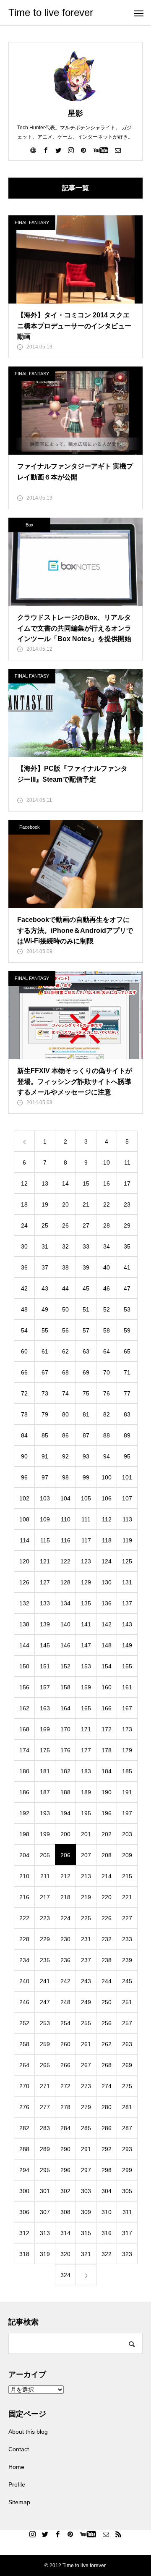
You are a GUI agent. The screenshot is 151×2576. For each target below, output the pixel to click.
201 (86, 1834)
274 (107, 2086)
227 (127, 1918)
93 (86, 1456)
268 (107, 2065)
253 (45, 2023)
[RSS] (119, 2534)
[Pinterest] (83, 150)
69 (86, 1372)
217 (45, 1897)
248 (65, 2002)
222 (24, 1918)
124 (107, 1561)
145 (45, 1645)
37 (45, 1267)
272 (65, 2086)
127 (45, 1582)
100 (107, 1477)
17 (127, 1183)
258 (24, 2044)
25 (45, 1225)
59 (127, 1330)
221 (127, 1897)
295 (45, 2170)
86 (65, 1435)
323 (127, 2254)
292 (107, 2149)
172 (107, 1729)
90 (24, 1456)
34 (107, 1246)
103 (45, 1498)
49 (45, 1309)
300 (24, 2191)
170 (65, 1729)
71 (127, 1372)
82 (107, 1414)
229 (45, 1939)
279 (86, 2107)
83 (127, 1414)
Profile (17, 2484)
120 (24, 1561)
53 (127, 1309)
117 (86, 1540)
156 (24, 1687)
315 (86, 2233)
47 (127, 1288)
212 (65, 1876)
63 (86, 1351)
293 (127, 2149)
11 (127, 1162)
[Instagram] (71, 150)
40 (107, 1267)
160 (107, 1687)
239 (127, 1960)
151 (45, 1666)
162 (24, 1708)
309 (86, 2212)
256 (107, 2023)
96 (24, 1477)
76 (107, 1393)
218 (65, 1897)
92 (65, 1456)
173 (127, 1729)
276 (24, 2107)
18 (24, 1204)
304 (107, 2191)
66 (24, 1372)
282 (24, 2128)
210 (24, 1876)
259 (45, 2044)
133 (45, 1603)
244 (107, 1981)
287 (127, 2128)
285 (86, 2128)
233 (127, 1939)
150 (24, 1666)
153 (86, 1666)
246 (24, 2002)
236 (65, 1960)
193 (45, 1813)
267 (86, 2065)
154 (107, 1666)
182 (65, 1771)
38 (65, 1267)
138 (24, 1624)
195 (86, 1813)
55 (45, 1330)
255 (86, 2023)
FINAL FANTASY (32, 223)
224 (65, 1918)
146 (65, 1645)
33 (86, 1246)
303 (86, 2191)
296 (65, 2170)
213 (86, 1876)
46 (107, 1288)
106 (107, 1498)
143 (127, 1624)
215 (127, 1876)
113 (127, 1519)
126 (24, 1582)
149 (127, 1645)
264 (24, 2065)
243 (86, 1981)
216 (24, 1897)
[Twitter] (58, 150)
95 (127, 1456)
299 (127, 2170)
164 (65, 1708)
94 (107, 1456)
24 (24, 1225)
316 (107, 2233)
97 (45, 1477)
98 (65, 1477)
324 (65, 2275)
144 (24, 1645)
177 (86, 1750)
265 (45, 2065)
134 (65, 1603)
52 (107, 1309)
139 (45, 1624)
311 (127, 2212)
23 (127, 1204)
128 (65, 1582)
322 (107, 2254)
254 (65, 2023)
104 (65, 1498)
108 (24, 1519)
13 (45, 1183)
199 (45, 1834)
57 (86, 1330)
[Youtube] (101, 150)
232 (107, 1939)
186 (24, 1792)
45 (86, 1288)
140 (65, 1624)
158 (65, 1687)
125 (127, 1561)
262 (107, 2044)
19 (45, 1204)
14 (65, 1183)
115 (45, 1540)
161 (127, 1687)
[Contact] (118, 150)
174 (24, 1750)
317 (127, 2233)
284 (65, 2128)
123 (86, 1561)
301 (45, 2191)
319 (45, 2254)
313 (45, 2233)
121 (45, 1561)
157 (45, 1687)
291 (86, 2149)
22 (107, 1204)
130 (107, 1582)
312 (24, 2233)
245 (127, 1981)
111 (86, 1519)
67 (45, 1372)
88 (107, 1435)
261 (86, 2044)
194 (65, 1813)
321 (86, 2254)
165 (86, 1708)
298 (107, 2170)
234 (24, 1960)
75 (86, 1393)
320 (65, 2254)
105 (86, 1498)
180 (24, 1771)
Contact (19, 2449)
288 (24, 2149)
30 (24, 1246)
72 (24, 1393)
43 (45, 1288)
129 (86, 1582)
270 (24, 2086)
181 (45, 1771)
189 (86, 1792)
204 (24, 1855)
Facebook (30, 827)
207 (86, 1855)
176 (65, 1750)
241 (45, 1981)
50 (65, 1309)
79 (45, 1414)
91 (45, 1456)
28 (107, 1225)
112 (107, 1519)
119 (127, 1540)
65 (127, 1351)
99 (86, 1477)
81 (86, 1414)
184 (107, 1771)
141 (86, 1624)
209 (127, 1855)
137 (127, 1603)
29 (127, 1225)
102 (24, 1498)
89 (127, 1435)
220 (107, 1897)
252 (24, 2023)
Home (16, 2467)
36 (24, 1267)
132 (24, 1603)
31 (45, 1246)
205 (45, 1855)
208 (107, 1855)
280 (107, 2107)
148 (107, 1645)
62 (65, 1351)
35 (127, 1246)
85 (45, 1435)
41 (127, 1267)
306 (24, 2212)
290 (65, 2149)
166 (107, 1708)
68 (65, 1372)
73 (45, 1393)
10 (107, 1162)
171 (86, 1729)
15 (86, 1183)
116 (66, 1540)
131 (127, 1582)
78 (24, 1414)
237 (86, 1960)
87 (86, 1435)
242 (65, 1981)
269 (127, 2065)
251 (127, 2002)
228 (24, 1939)
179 (127, 1750)
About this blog (28, 2432)
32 (65, 1246)
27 (86, 1225)
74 (65, 1393)
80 (65, 1414)
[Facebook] (46, 150)
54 (24, 1330)
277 (45, 2107)
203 (127, 1834)
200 (65, 1834)
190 (107, 1792)
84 (24, 1435)
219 (86, 1897)
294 (24, 2170)
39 (86, 1267)
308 (65, 2212)
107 (127, 1498)
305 (127, 2191)
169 (45, 1729)
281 (127, 2107)
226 (107, 1918)
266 (65, 2065)
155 (127, 1666)
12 (24, 1183)
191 (127, 1792)
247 (45, 2002)
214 (107, 1876)
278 (65, 2107)
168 (24, 1729)
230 (65, 1939)
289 (45, 2149)
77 (127, 1393)
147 (86, 1645)
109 (45, 1519)
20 (65, 1204)
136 (107, 1603)
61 (45, 1351)
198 (24, 1834)
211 (45, 1876)
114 (25, 1540)
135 (86, 1603)
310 (107, 2212)
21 (86, 1204)
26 (65, 1225)
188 (65, 1792)
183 (86, 1771)
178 (107, 1750)
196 (107, 1813)
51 (86, 1309)
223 (45, 1918)
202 (107, 1834)
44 (65, 1288)
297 (86, 2170)
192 (24, 1813)
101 (127, 1477)
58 (107, 1330)
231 (86, 1939)
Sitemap (19, 2502)
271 (45, 2086)
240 (24, 1981)
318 (24, 2254)
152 (65, 1666)
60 (24, 1351)
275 (127, 2086)
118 (107, 1540)
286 (107, 2128)
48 (24, 1309)
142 (107, 1624)
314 (65, 2233)
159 (86, 1687)
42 (24, 1288)
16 (107, 1183)
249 (86, 2002)
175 (45, 1750)
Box (30, 525)
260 (65, 2044)
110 (66, 1519)
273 (86, 2086)
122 (65, 1561)
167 (127, 1708)
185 (127, 1771)
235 (45, 1960)
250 (107, 2002)
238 (107, 1960)
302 (65, 2191)
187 (45, 1792)
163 (45, 1708)
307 (45, 2212)
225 (86, 1918)
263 (127, 2044)
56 (65, 1330)
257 (127, 2023)
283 (45, 2128)
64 (107, 1351)
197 (127, 1813)
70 (107, 1372)
